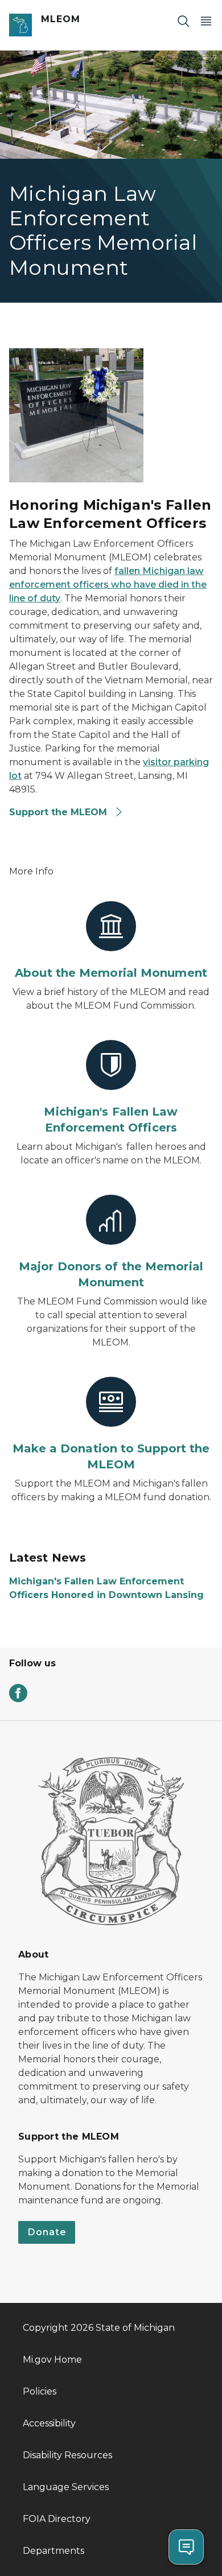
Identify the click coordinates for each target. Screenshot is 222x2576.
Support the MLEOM (59, 812)
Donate (47, 2232)
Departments (54, 2551)
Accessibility (49, 2423)
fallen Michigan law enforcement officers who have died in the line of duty (108, 585)
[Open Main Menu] (206, 21)
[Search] (183, 21)
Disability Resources (67, 2455)
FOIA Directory (57, 2519)
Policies (40, 2391)
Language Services (66, 2487)
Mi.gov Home (52, 2360)
